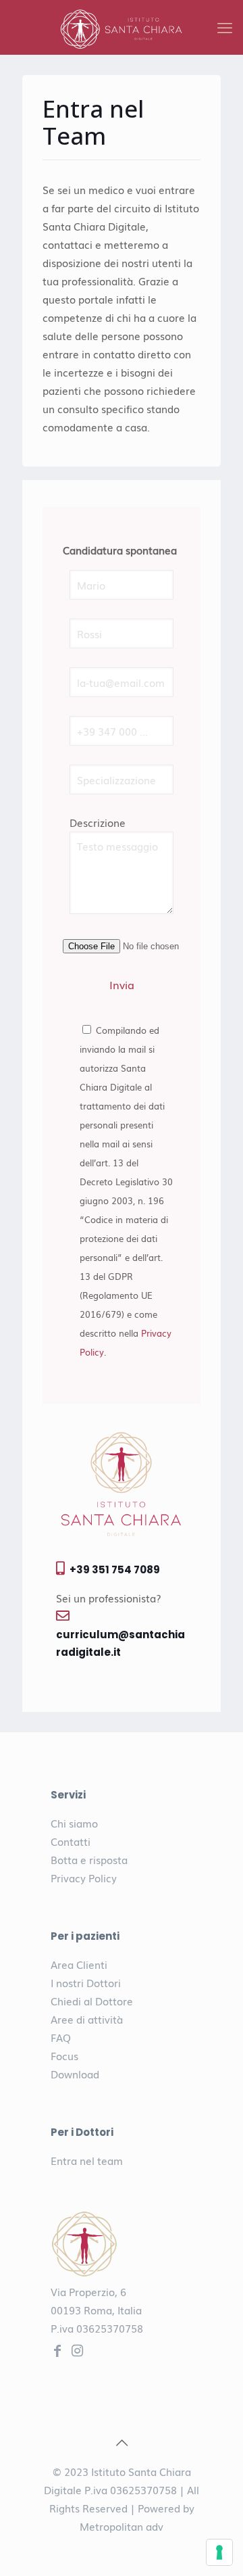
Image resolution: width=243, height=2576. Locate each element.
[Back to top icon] (122, 2441)
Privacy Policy (84, 1878)
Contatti (71, 1841)
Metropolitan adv (122, 2526)
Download (75, 2074)
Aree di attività (87, 2019)
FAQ (61, 2037)
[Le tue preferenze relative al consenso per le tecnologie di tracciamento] (219, 2552)
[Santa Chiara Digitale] (122, 27)
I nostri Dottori (86, 1982)
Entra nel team (87, 2160)
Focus (64, 2055)
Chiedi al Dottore (92, 2001)
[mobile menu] (225, 27)
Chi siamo (74, 1823)
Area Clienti (79, 1964)
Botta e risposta (89, 1859)
